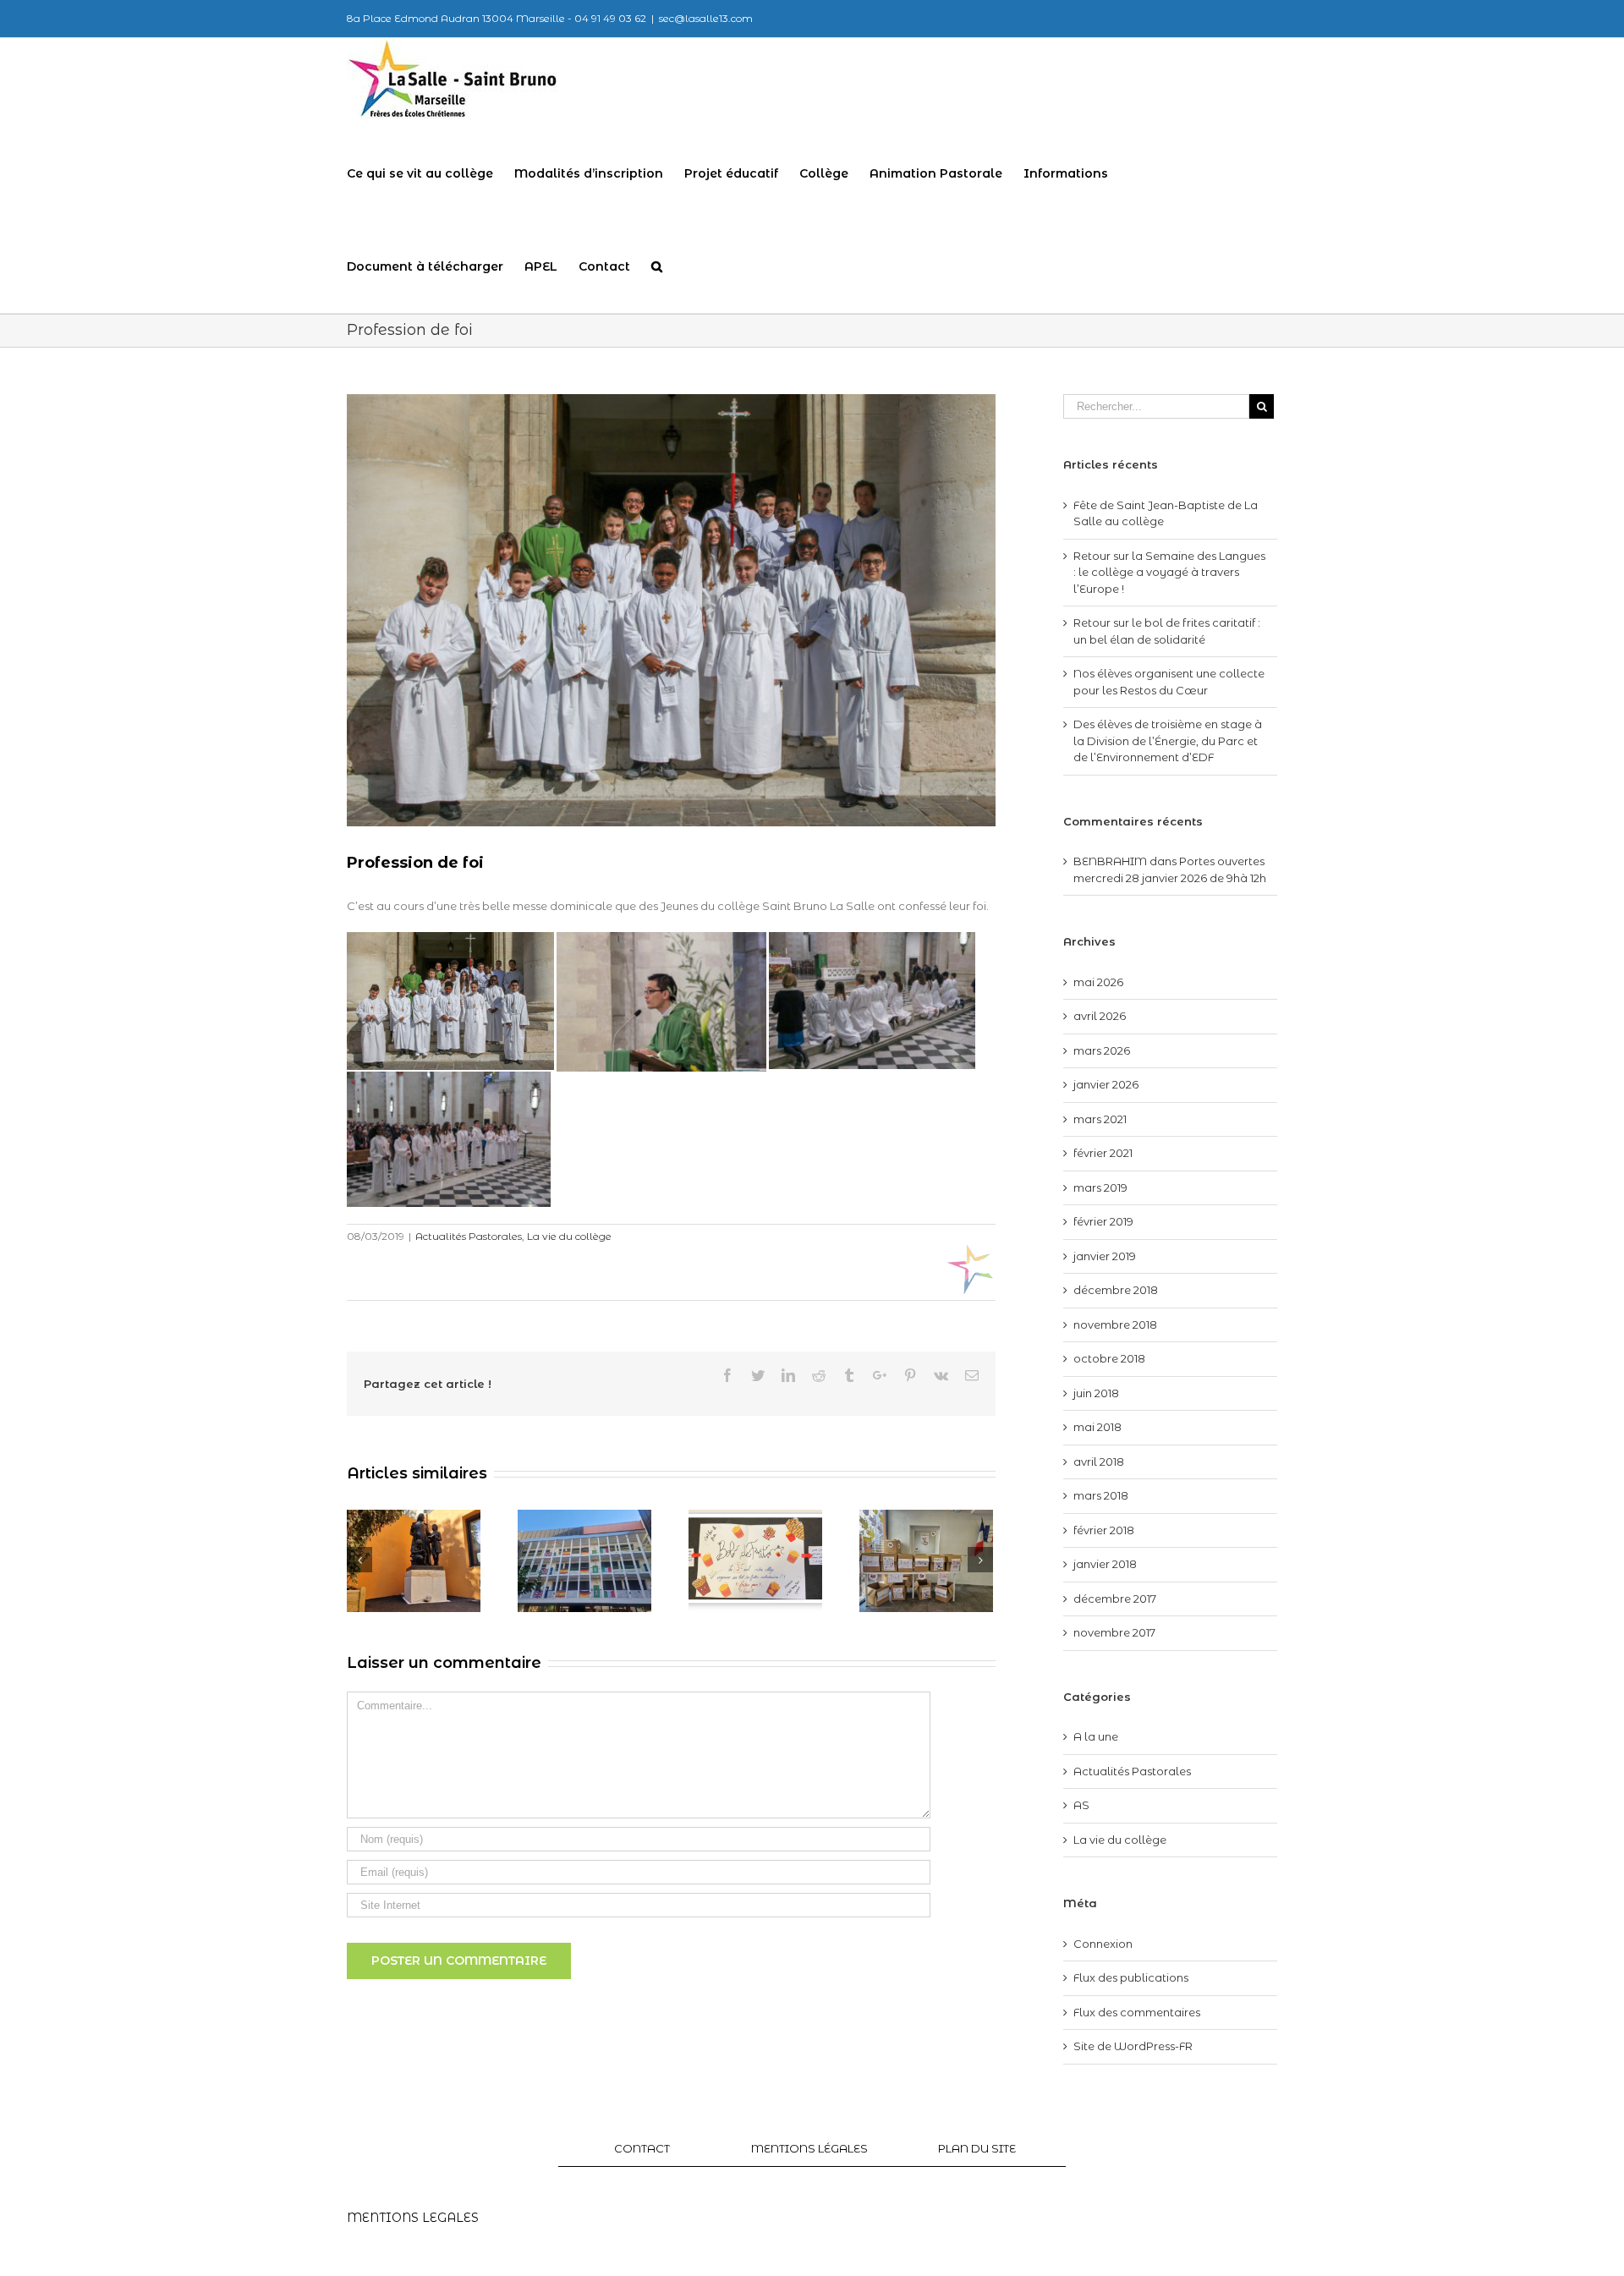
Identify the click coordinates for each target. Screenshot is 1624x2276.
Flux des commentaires (1137, 2012)
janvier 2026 (1106, 1084)
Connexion (1103, 1944)
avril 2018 (1099, 1462)
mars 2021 (1100, 1119)
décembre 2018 (1116, 1290)
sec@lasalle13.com (706, 18)
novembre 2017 (1114, 1632)
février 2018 (1104, 1530)
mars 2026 (1102, 1050)
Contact (642, 2148)
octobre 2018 (1109, 1358)
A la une (1096, 1736)
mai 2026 (1098, 982)
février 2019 (1103, 1221)
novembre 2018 (1115, 1324)
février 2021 (1103, 1153)
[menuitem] (431, 173)
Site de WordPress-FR (1133, 2046)
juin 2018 (1096, 1393)
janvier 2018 (1105, 1564)
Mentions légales (809, 2148)
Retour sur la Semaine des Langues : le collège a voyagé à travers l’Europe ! (1169, 572)
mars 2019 (1100, 1187)
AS (1081, 1805)
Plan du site (977, 2148)
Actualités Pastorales (469, 1236)
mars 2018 (1101, 1495)
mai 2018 (1097, 1427)
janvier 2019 (1105, 1256)
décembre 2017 (1115, 1599)
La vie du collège (569, 1236)
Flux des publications (1131, 1977)
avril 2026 (1100, 1016)
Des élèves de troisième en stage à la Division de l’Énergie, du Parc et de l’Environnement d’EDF (1168, 740)
